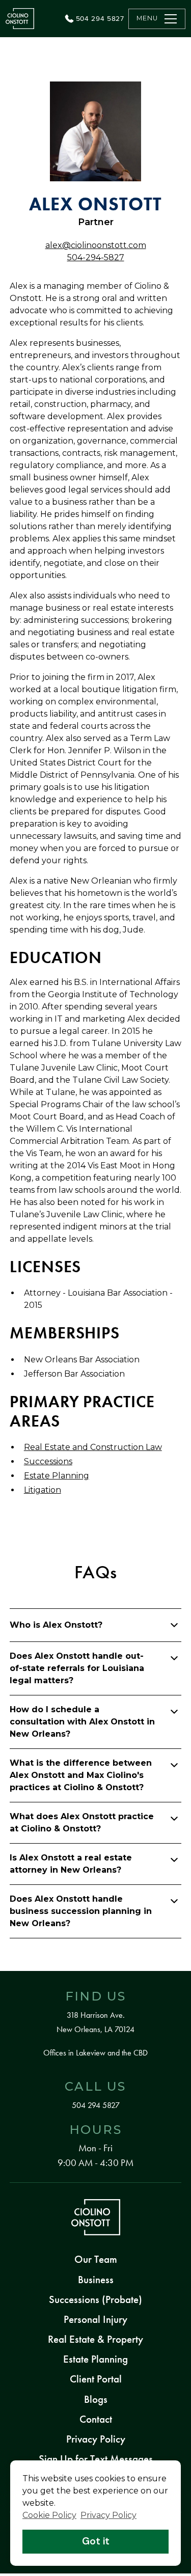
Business (96, 2280)
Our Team (96, 2259)
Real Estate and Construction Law (93, 1447)
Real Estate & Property (95, 2339)
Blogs (96, 2399)
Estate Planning (57, 1476)
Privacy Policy (96, 2439)
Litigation (43, 1490)
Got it (96, 2541)
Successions (48, 1461)
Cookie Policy (49, 2515)
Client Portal (96, 2379)
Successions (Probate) (95, 2299)
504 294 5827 (96, 2105)
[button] (157, 19)
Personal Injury (95, 2319)
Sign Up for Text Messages (96, 2459)
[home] (20, 19)
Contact (96, 2419)
